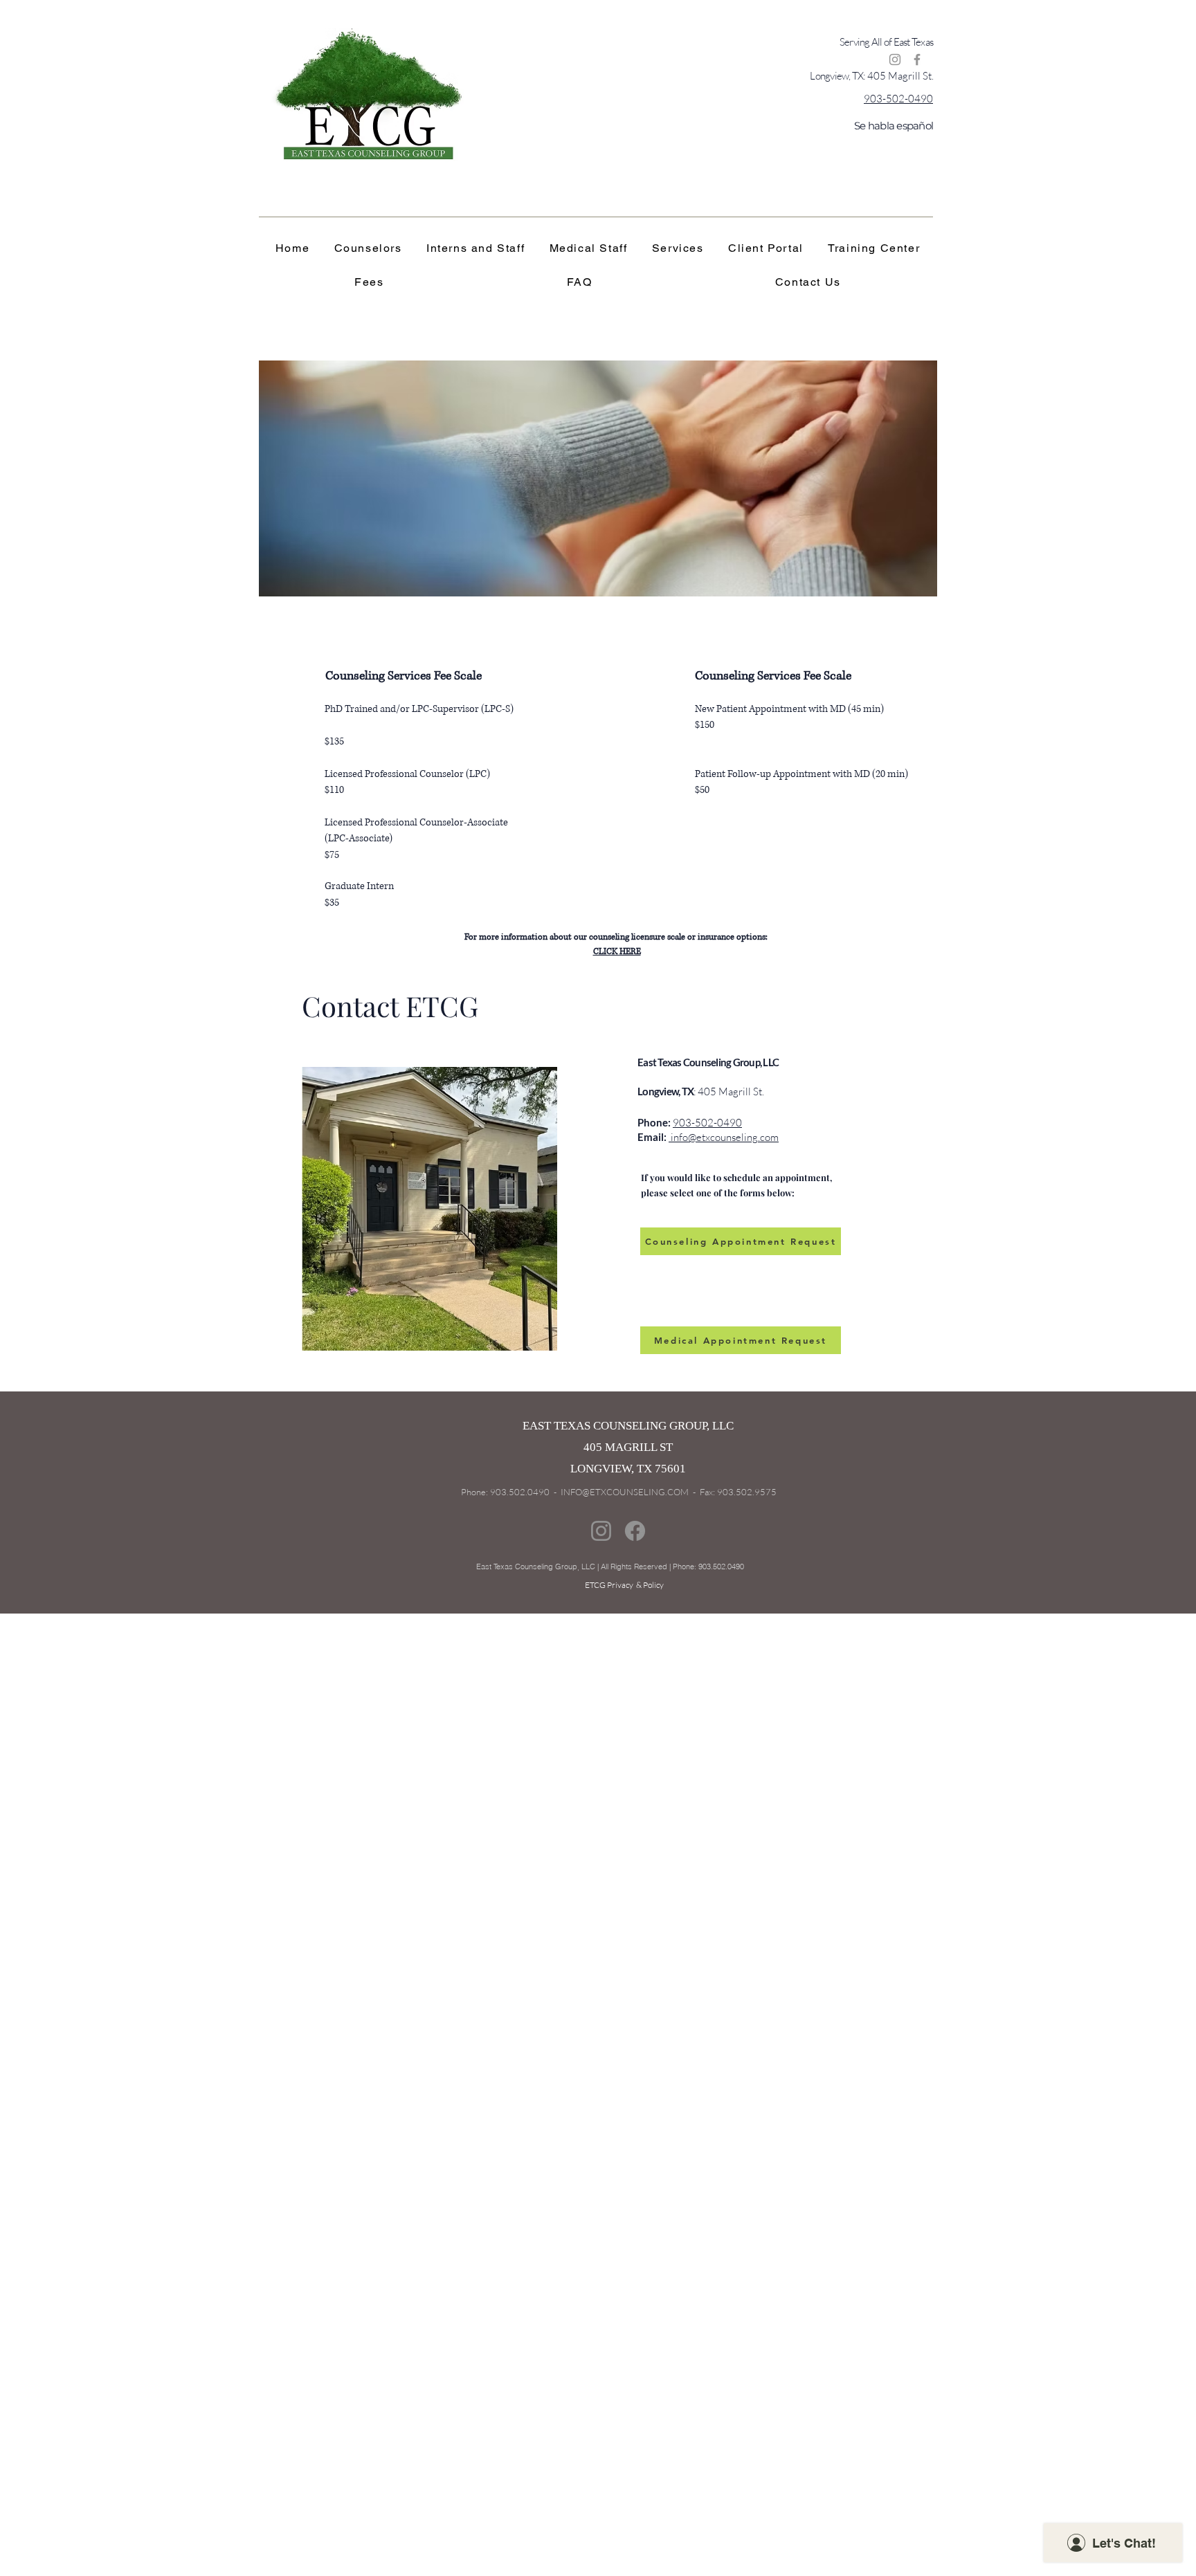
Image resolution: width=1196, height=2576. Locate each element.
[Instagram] (895, 60)
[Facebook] (917, 60)
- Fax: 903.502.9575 (733, 1492)
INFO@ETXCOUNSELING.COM (625, 1492)
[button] (874, 249)
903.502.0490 (521, 1492)
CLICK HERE (617, 952)
